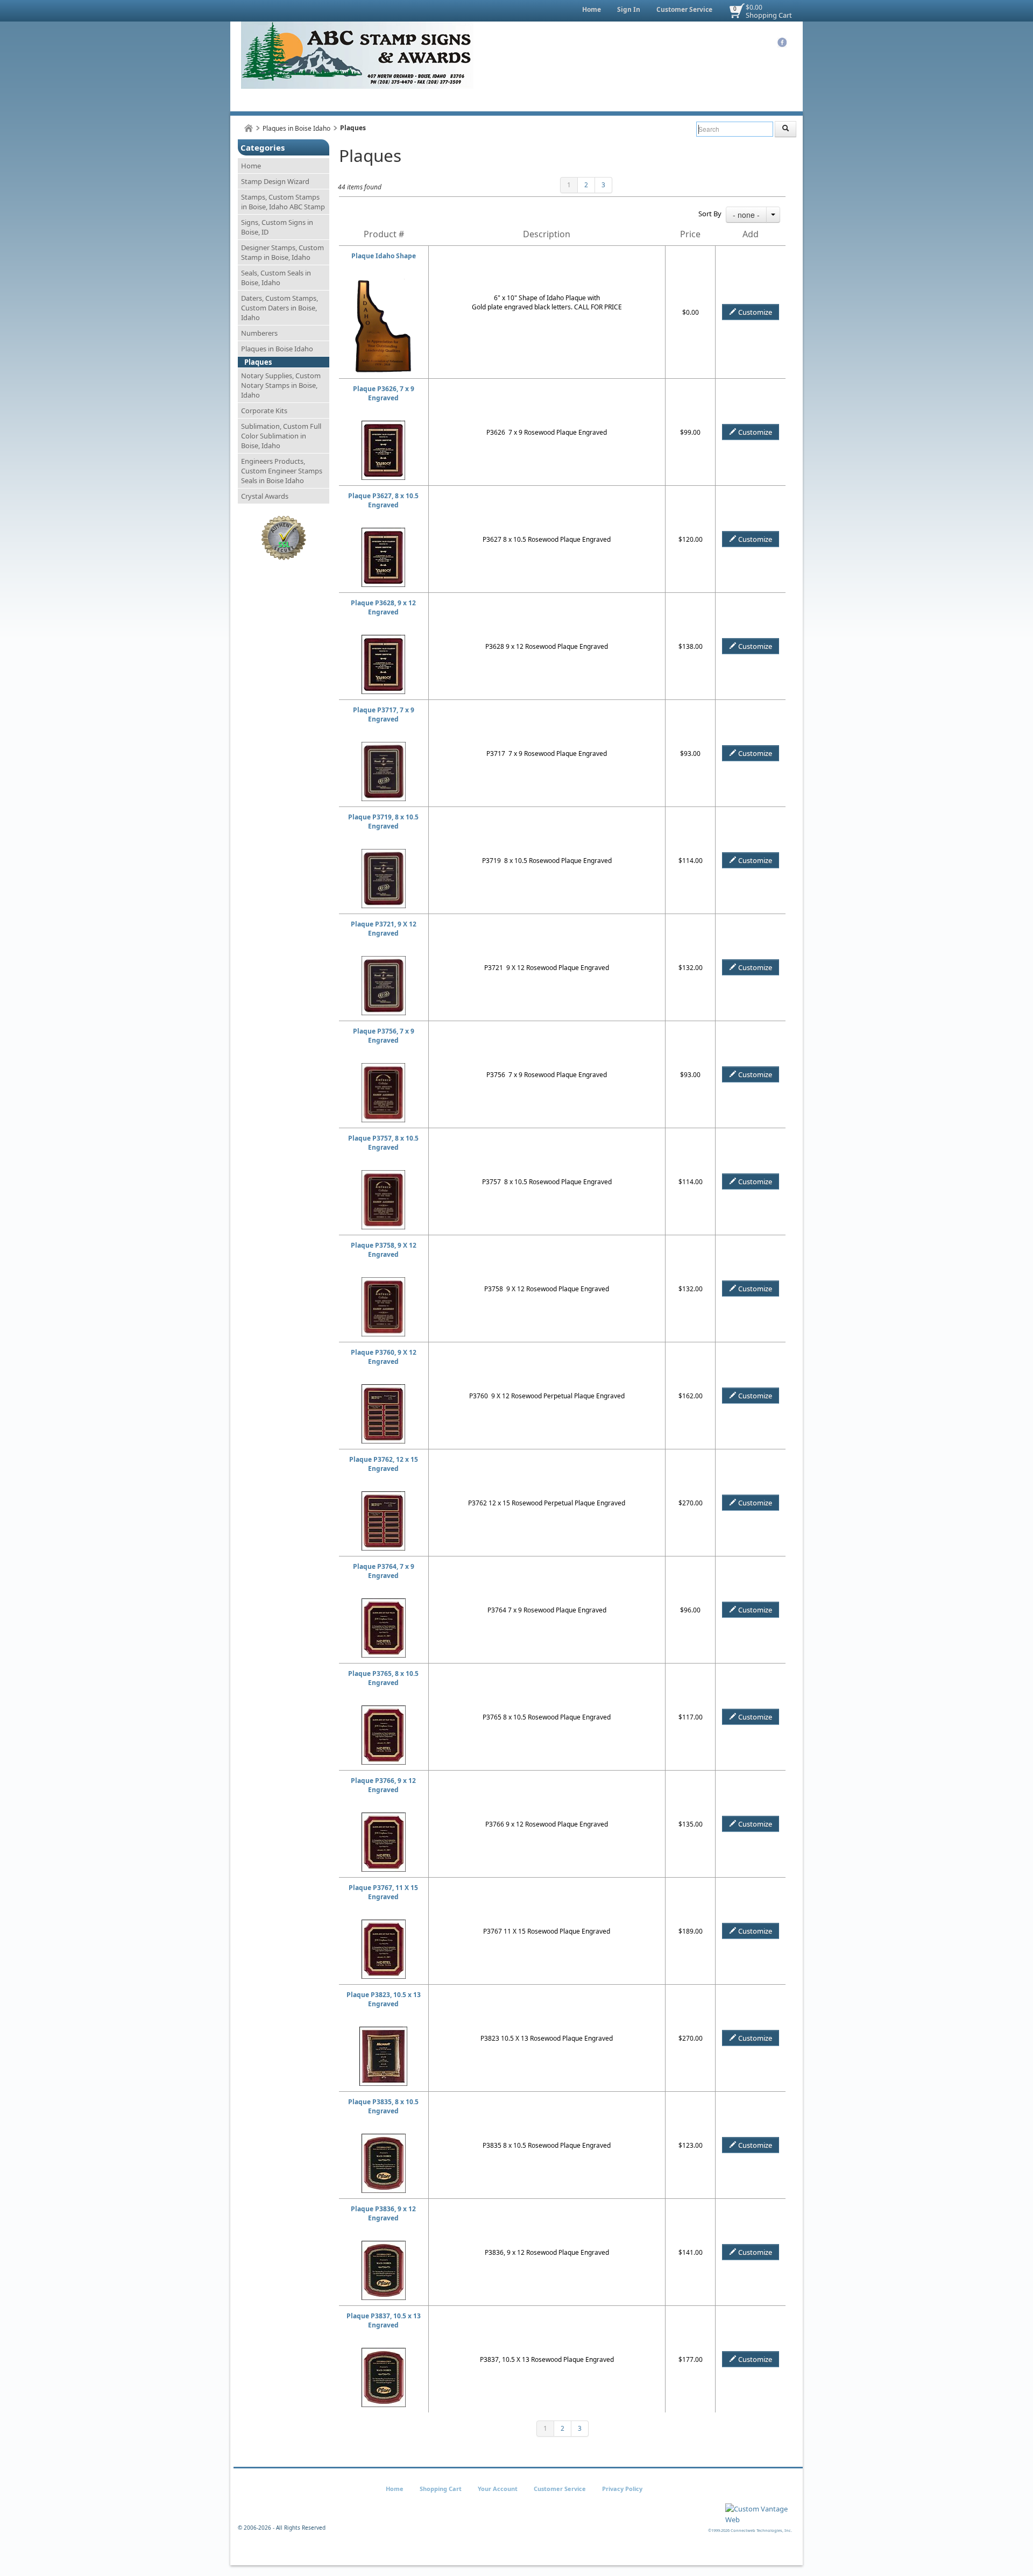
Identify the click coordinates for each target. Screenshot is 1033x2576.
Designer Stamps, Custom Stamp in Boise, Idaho (282, 252)
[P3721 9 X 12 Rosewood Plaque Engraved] (384, 961)
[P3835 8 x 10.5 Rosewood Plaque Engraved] (384, 2138)
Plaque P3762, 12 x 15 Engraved (384, 1464)
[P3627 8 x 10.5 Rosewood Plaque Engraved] (383, 532)
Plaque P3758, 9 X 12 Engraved (384, 1250)
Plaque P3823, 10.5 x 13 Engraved (384, 1999)
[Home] (249, 128)
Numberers (259, 333)
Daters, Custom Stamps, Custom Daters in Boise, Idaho (280, 308)
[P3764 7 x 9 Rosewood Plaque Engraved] (384, 1603)
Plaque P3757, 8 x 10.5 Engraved (383, 1143)
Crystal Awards (265, 496)
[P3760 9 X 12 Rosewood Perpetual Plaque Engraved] (383, 1389)
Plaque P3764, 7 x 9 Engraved (384, 1571)
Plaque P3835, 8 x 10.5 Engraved (383, 2106)
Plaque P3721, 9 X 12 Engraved (384, 929)
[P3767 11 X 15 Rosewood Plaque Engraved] (384, 1924)
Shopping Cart (769, 15)
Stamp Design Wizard (275, 181)
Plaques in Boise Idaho (296, 128)
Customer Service (684, 9)
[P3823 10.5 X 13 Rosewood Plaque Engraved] (383, 2031)
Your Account (498, 2489)
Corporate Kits (264, 411)
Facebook (782, 43)
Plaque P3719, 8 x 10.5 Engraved (383, 822)
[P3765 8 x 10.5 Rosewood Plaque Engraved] (384, 1710)
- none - (746, 215)
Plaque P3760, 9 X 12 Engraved (384, 1357)
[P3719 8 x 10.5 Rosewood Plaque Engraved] (384, 854)
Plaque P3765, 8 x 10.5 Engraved (383, 1678)
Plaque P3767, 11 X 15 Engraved (383, 1892)
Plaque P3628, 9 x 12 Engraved (383, 607)
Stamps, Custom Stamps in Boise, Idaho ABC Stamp (283, 202)
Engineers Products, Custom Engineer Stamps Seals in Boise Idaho (282, 471)
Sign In (629, 9)
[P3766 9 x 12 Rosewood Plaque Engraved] (384, 1817)
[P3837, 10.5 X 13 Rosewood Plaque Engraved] (384, 2352)
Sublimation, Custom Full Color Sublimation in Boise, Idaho (281, 436)
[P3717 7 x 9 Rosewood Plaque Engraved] (384, 746)
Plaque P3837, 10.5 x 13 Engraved (384, 2320)
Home (592, 9)
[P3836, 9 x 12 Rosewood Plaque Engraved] (384, 2245)
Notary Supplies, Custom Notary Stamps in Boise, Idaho (281, 385)
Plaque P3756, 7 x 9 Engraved (384, 1036)
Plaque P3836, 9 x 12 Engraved (383, 2213)
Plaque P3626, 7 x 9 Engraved (384, 393)
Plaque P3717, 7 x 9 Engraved (384, 714)
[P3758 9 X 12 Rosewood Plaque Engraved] (383, 1282)
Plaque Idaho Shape (384, 256)
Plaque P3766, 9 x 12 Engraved (383, 1785)
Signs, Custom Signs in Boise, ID (277, 227)
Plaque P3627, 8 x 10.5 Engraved (383, 500)
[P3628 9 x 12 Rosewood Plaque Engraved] (383, 639)
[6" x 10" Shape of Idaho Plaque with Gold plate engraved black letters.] (383, 283)
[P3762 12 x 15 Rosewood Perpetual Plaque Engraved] (383, 1496)
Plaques (258, 362)
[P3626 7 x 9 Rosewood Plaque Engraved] (383, 425)
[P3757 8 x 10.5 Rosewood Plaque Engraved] (383, 1175)
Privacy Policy (622, 2489)
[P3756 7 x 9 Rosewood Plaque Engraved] (383, 1068)
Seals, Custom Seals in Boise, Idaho (276, 278)
